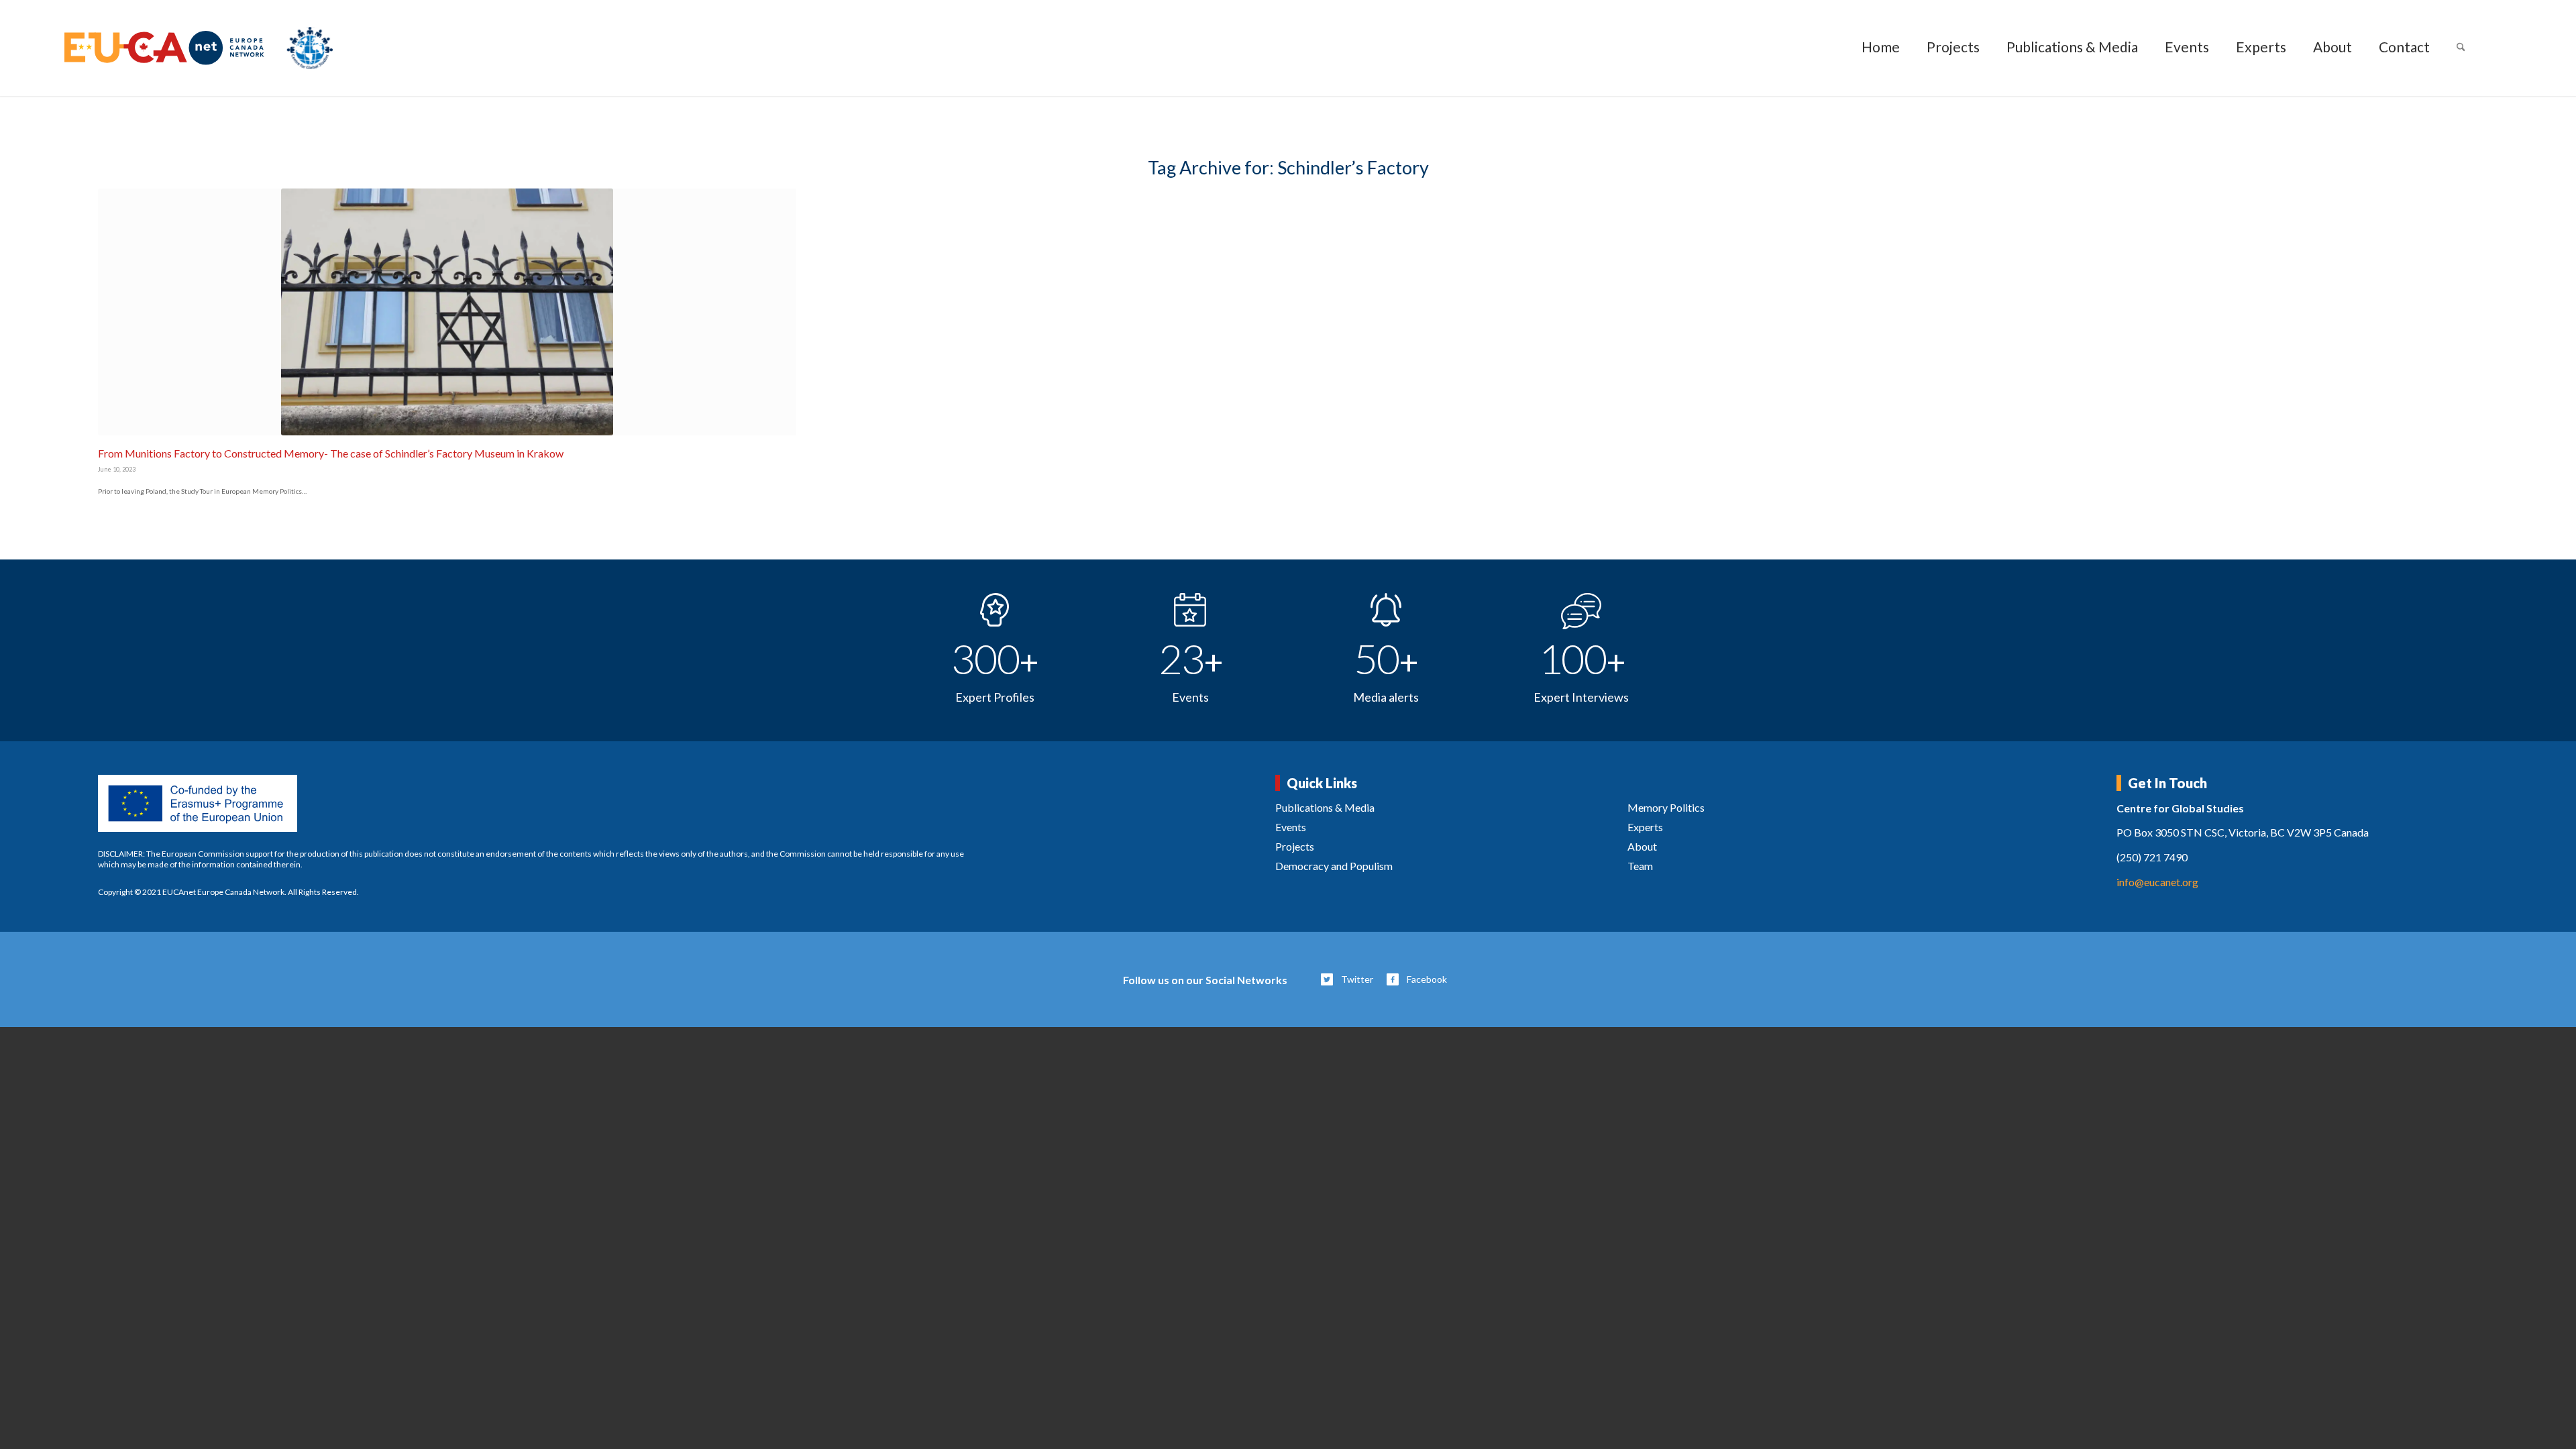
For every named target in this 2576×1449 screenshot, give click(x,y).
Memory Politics (1666, 807)
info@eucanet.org (2157, 882)
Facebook (1427, 979)
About (1642, 846)
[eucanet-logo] (199, 48)
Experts (1645, 827)
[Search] (2461, 48)
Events (1291, 827)
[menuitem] (1881, 48)
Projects (1295, 846)
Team (1640, 866)
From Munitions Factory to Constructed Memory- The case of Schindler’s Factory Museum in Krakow (331, 453)
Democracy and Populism (1334, 866)
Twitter (1357, 979)
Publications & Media (1325, 807)
